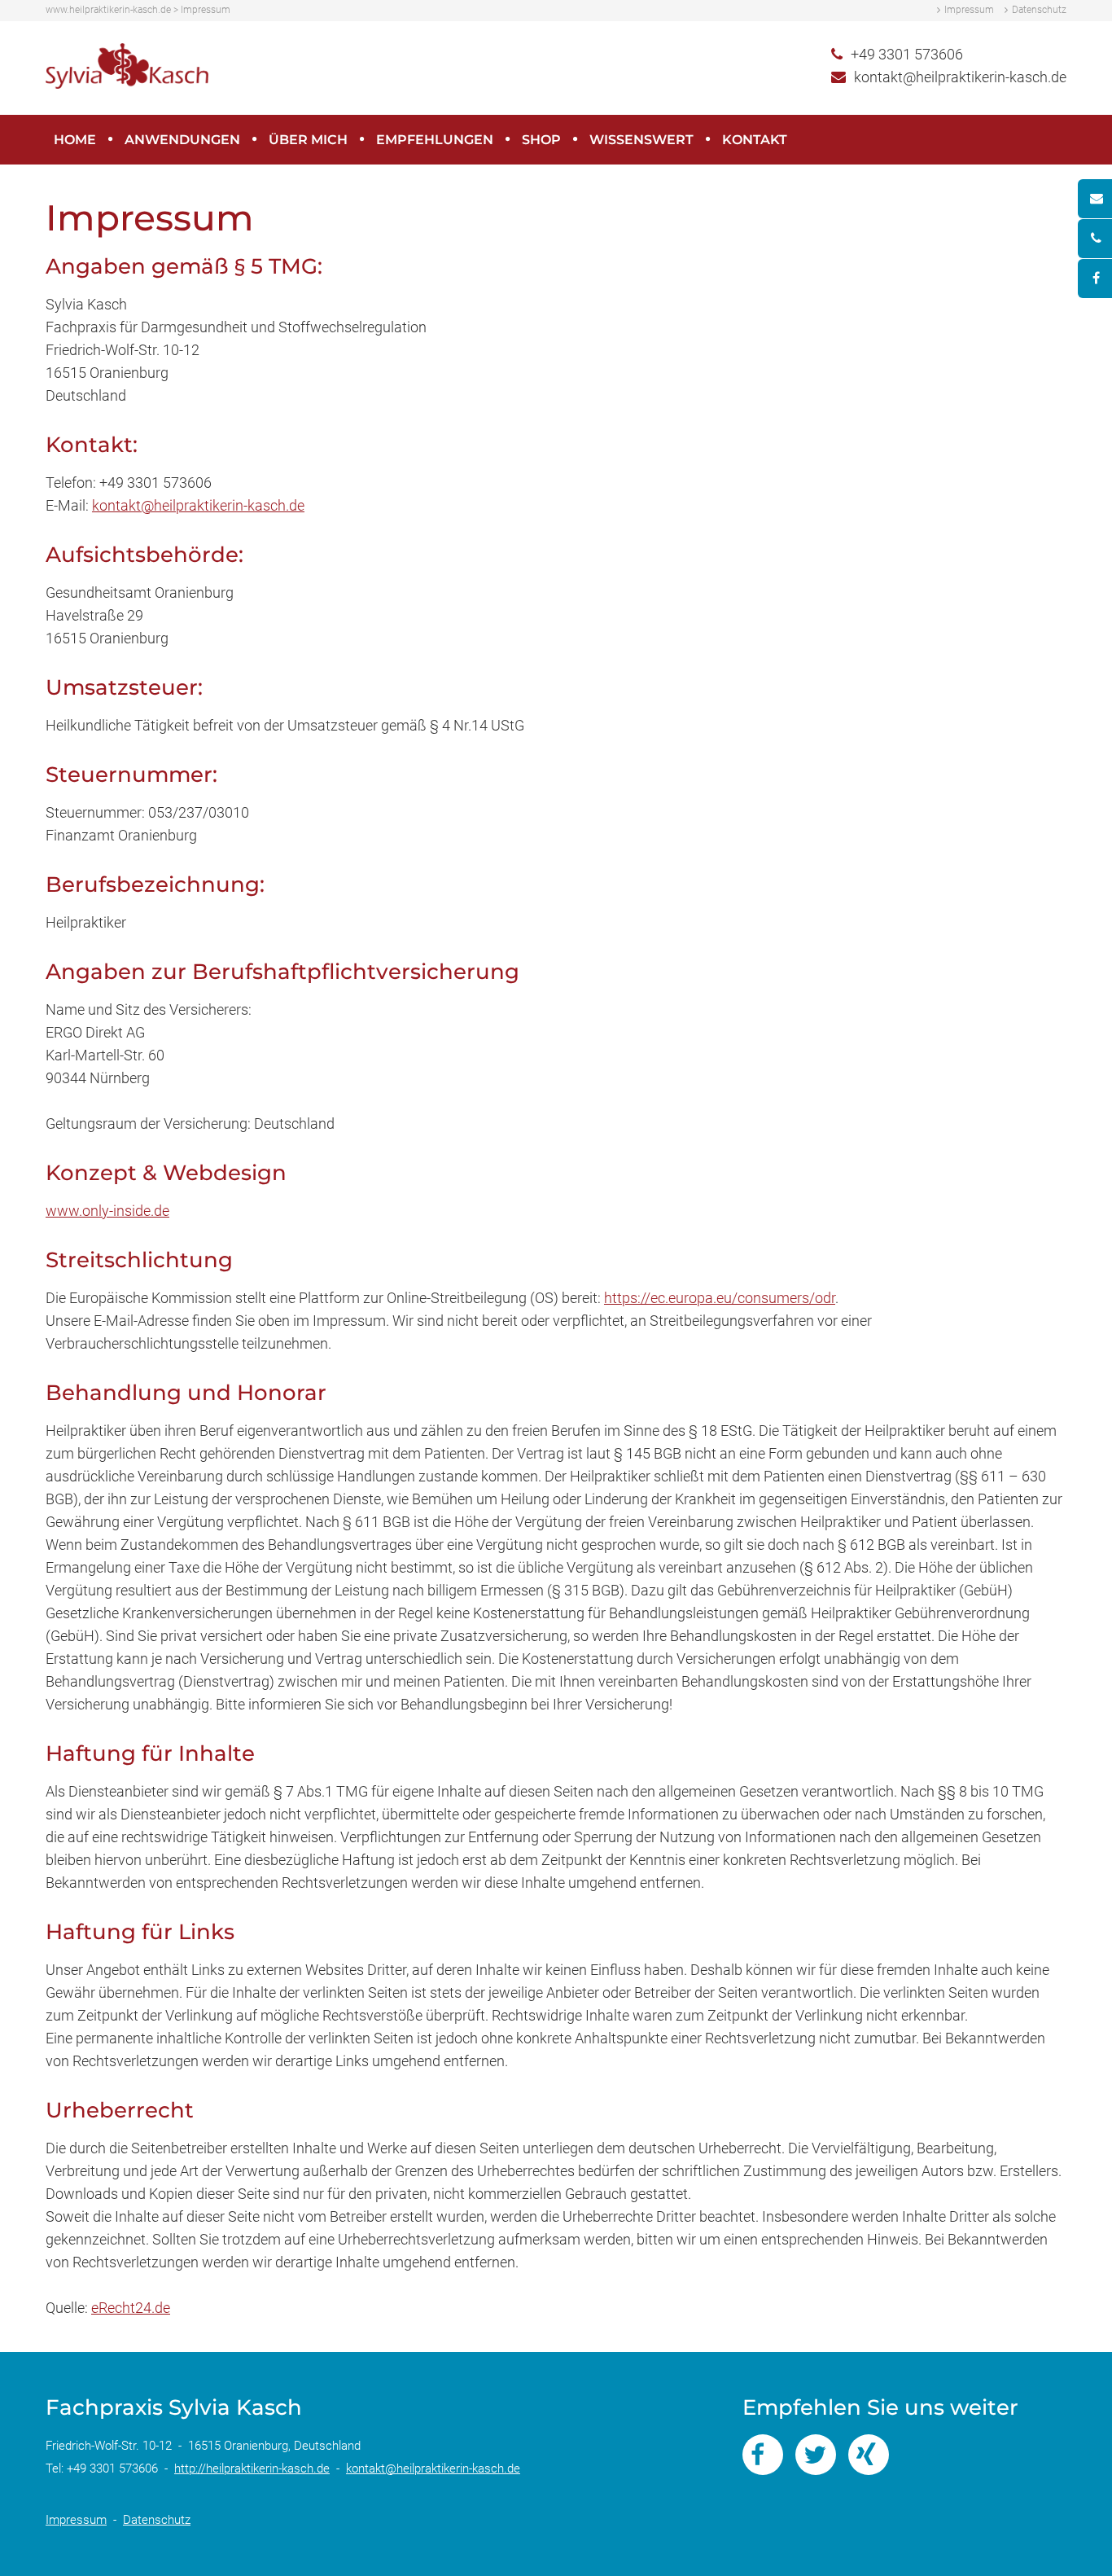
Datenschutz (1039, 10)
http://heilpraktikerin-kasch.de (252, 2468)
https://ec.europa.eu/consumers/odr (720, 1298)
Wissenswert (641, 140)
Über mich (308, 140)
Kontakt (755, 140)
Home (75, 140)
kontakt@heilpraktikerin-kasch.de (960, 77)
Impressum (969, 10)
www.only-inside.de (107, 1211)
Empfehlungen (435, 140)
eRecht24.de (131, 2308)
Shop (541, 140)
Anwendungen (182, 140)
